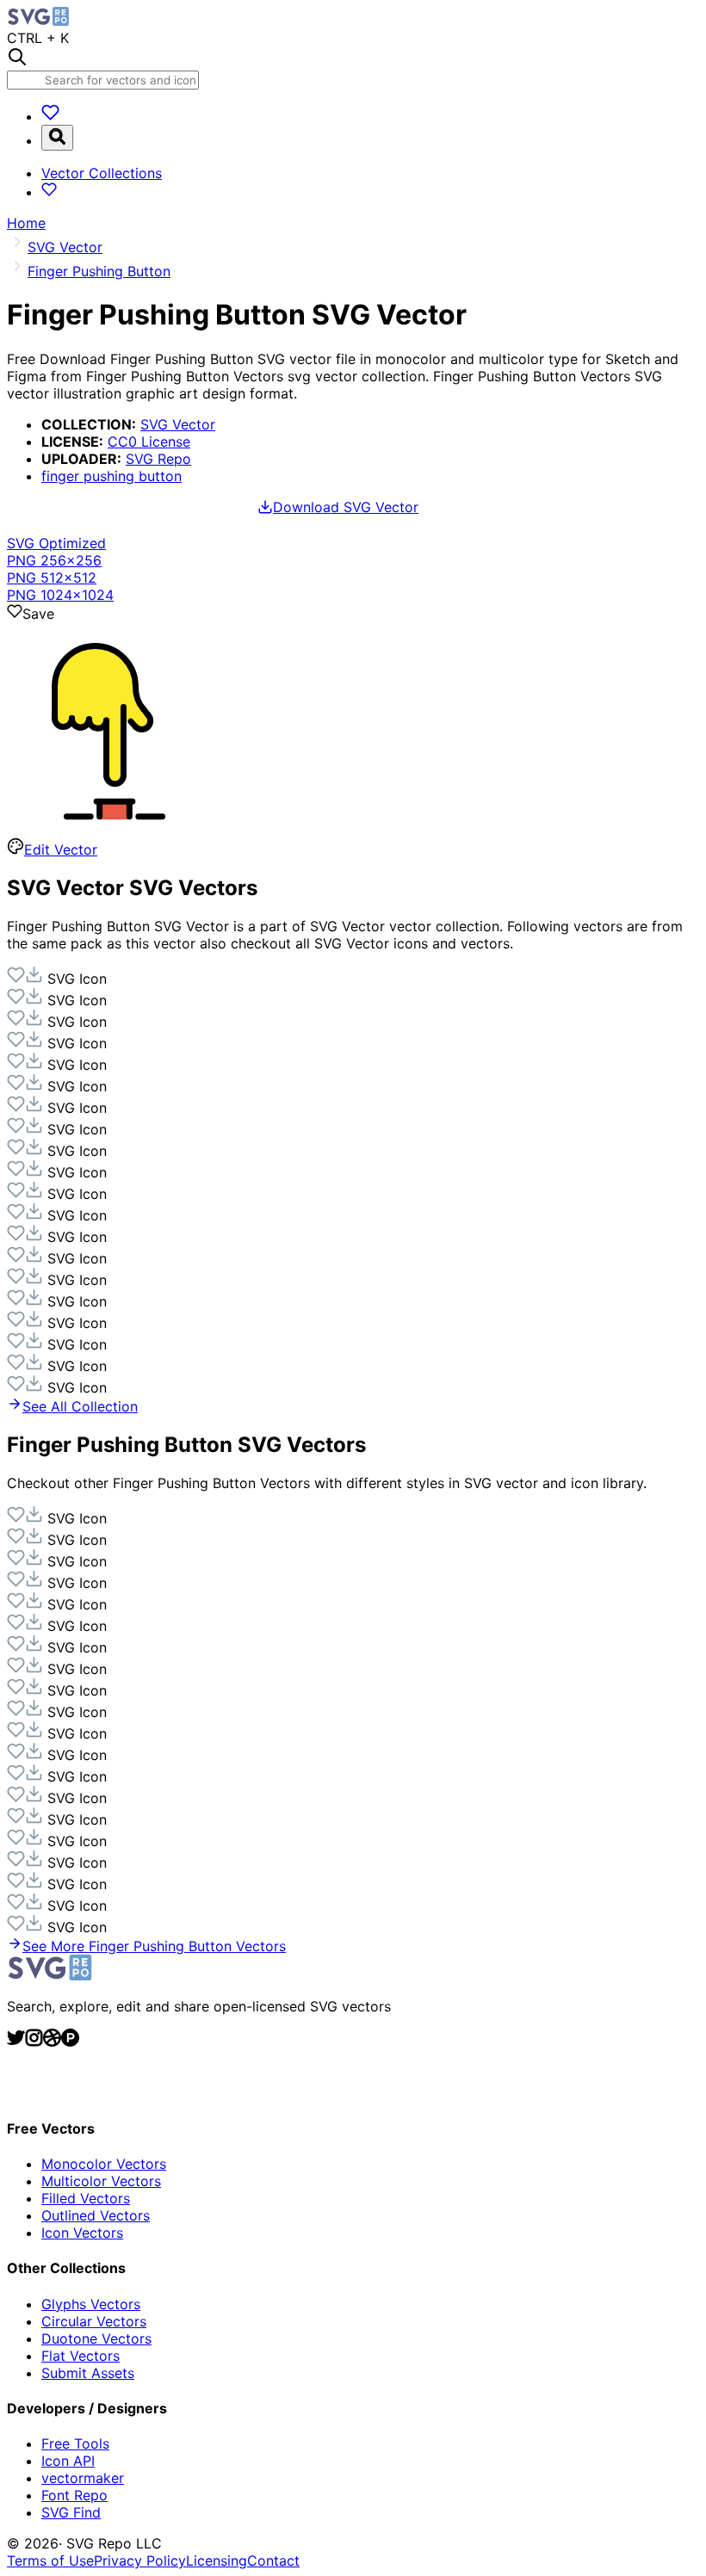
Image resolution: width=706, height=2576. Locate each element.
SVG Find (71, 2512)
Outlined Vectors (96, 2215)
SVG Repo (158, 459)
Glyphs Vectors (91, 2304)
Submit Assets (88, 2373)
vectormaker (83, 2478)
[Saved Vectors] (50, 116)
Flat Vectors (81, 2356)
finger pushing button (111, 476)
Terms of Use (50, 2561)
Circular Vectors (94, 2321)
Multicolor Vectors (101, 2181)
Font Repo (74, 2495)
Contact (273, 2561)
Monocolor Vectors (104, 2164)
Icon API (68, 2461)
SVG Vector (178, 424)
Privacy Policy (140, 2561)
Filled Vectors (86, 2198)
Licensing (217, 2561)
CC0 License (149, 442)
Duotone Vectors (96, 2338)
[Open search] (57, 138)
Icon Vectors (82, 2233)
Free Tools (75, 2443)
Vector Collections (102, 173)
